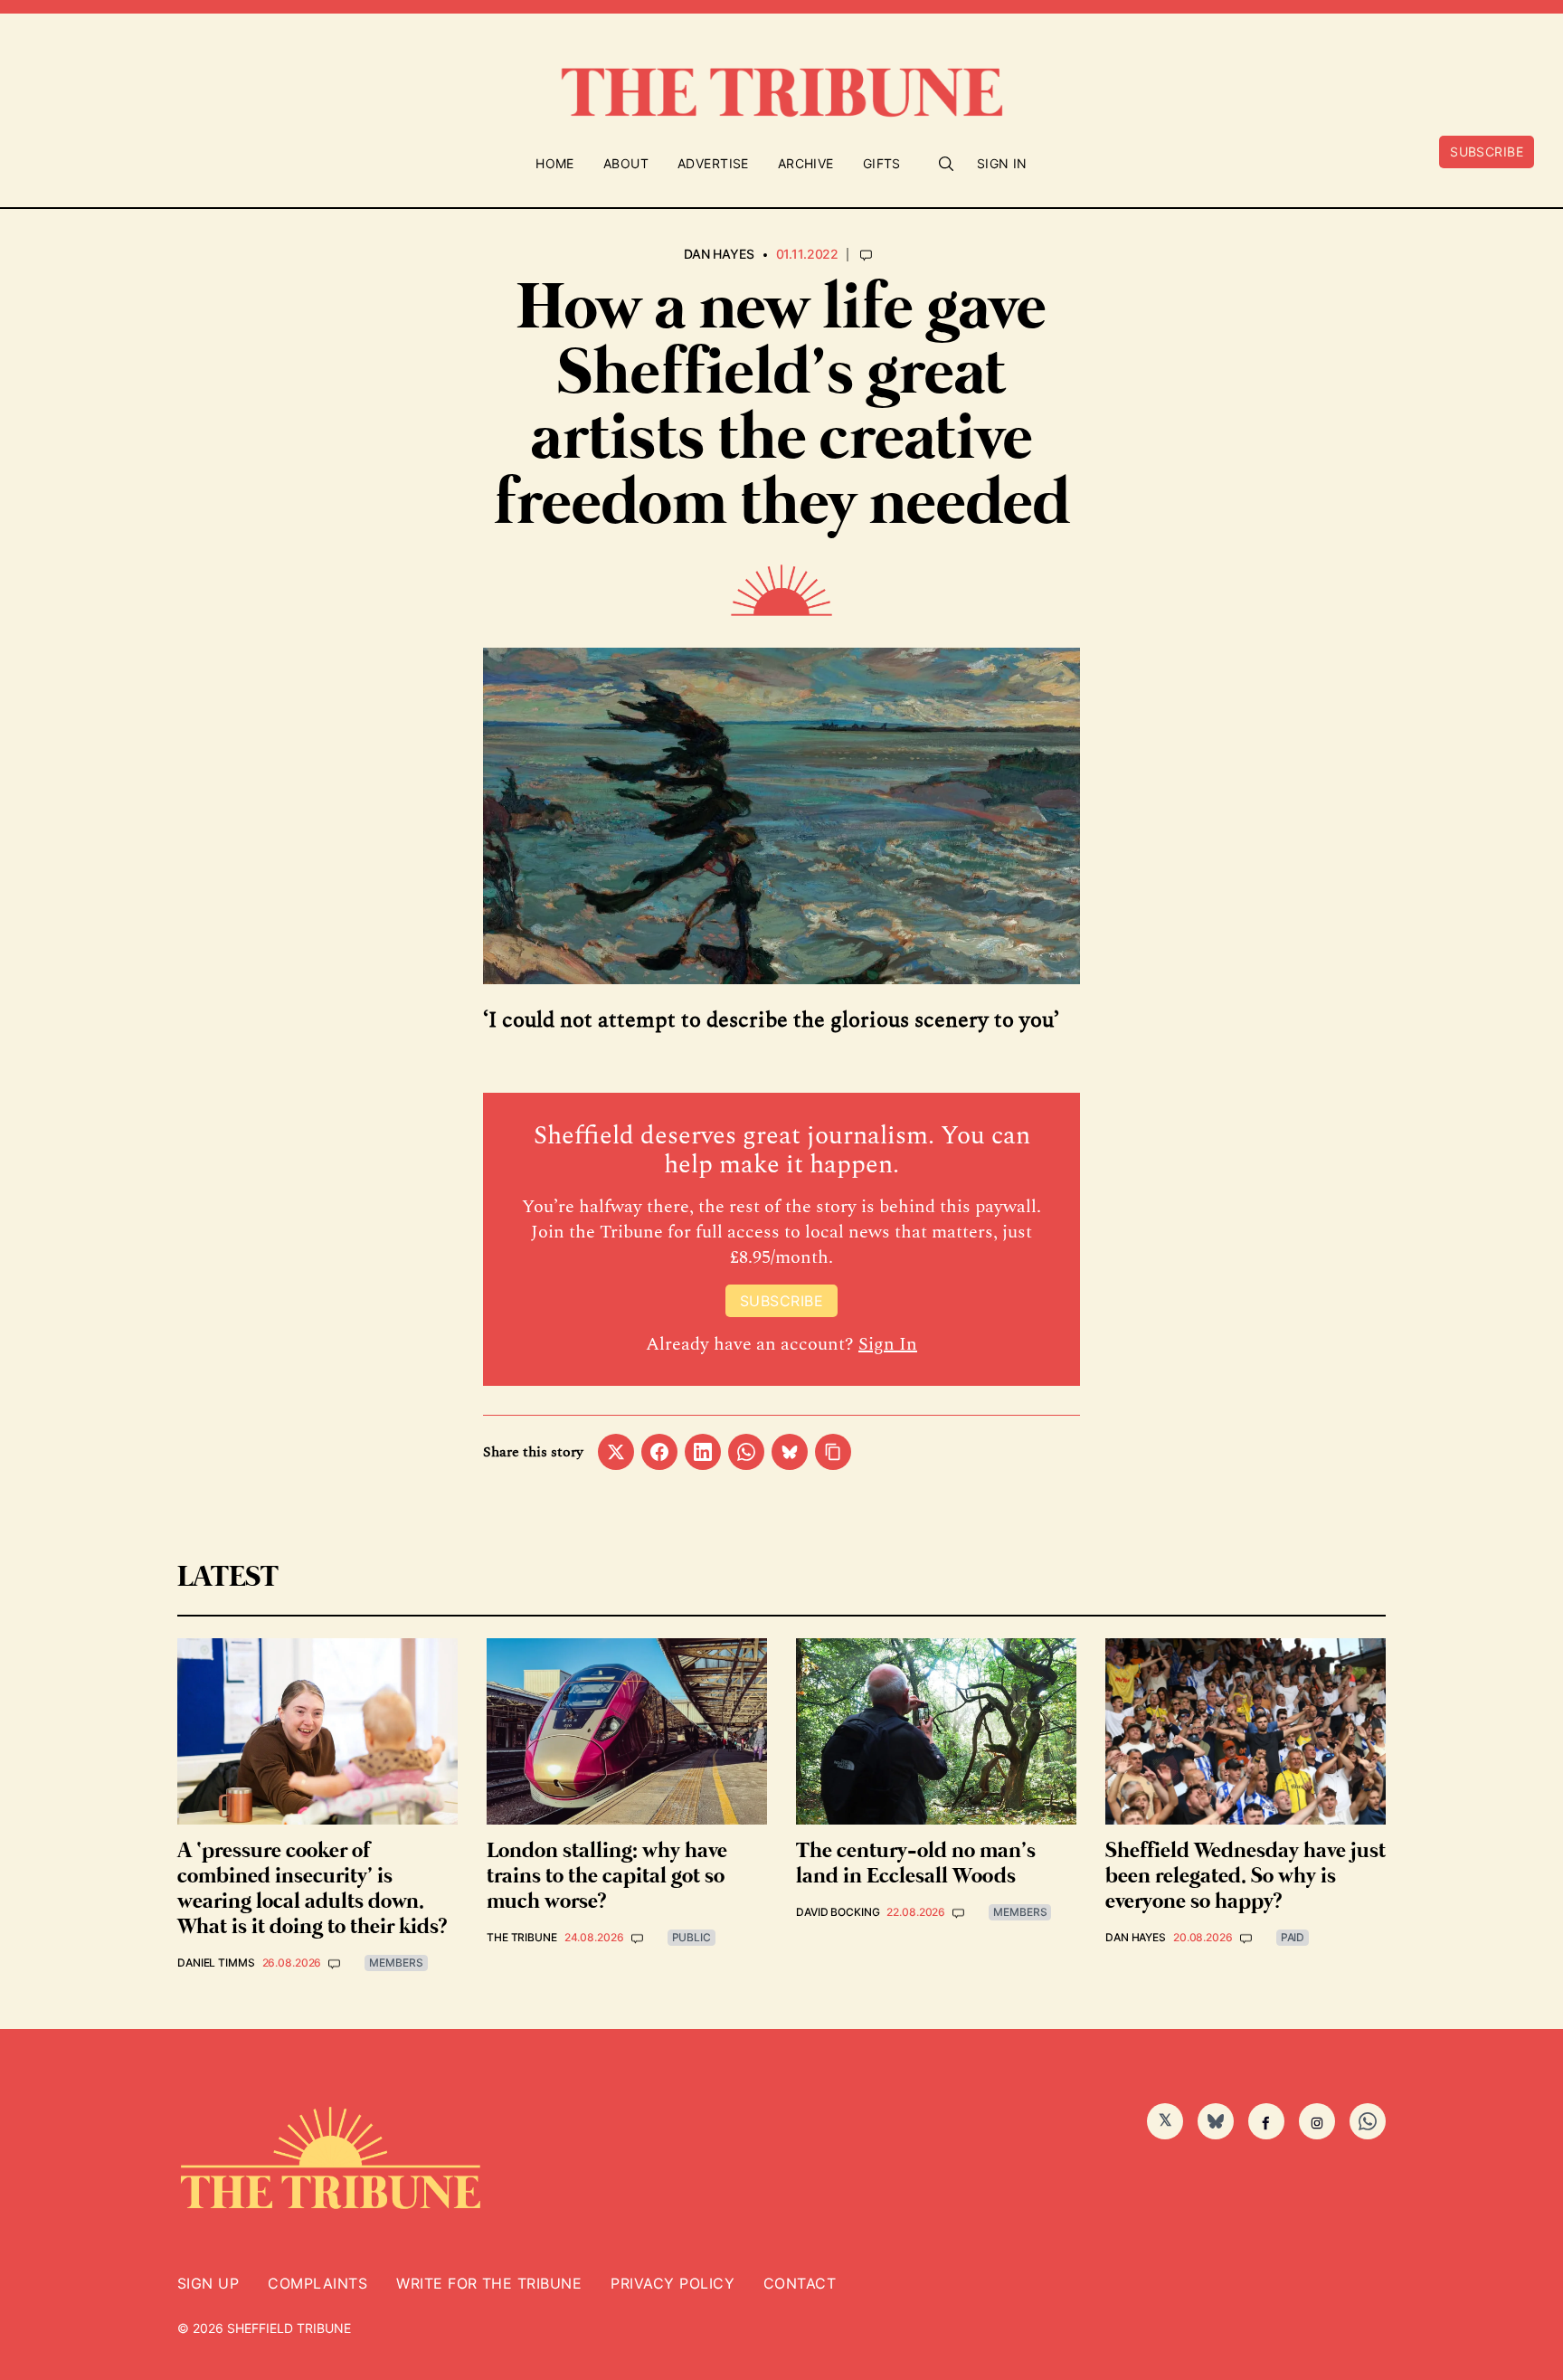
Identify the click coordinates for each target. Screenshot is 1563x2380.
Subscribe (1487, 152)
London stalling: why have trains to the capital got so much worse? (607, 1877)
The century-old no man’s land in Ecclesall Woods (916, 1864)
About (626, 163)
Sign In (1002, 163)
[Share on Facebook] (659, 1452)
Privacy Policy (673, 2283)
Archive (806, 163)
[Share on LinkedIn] (703, 1452)
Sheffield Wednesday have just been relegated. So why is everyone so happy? (1246, 1877)
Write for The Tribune (489, 2283)
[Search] (946, 164)
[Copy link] (833, 1452)
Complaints (317, 2283)
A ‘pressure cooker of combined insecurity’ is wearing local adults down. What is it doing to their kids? (312, 1889)
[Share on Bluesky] (790, 1452)
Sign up (208, 2283)
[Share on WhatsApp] (746, 1452)
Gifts (882, 163)
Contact (800, 2283)
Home (555, 163)
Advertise (713, 163)
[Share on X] (616, 1452)
